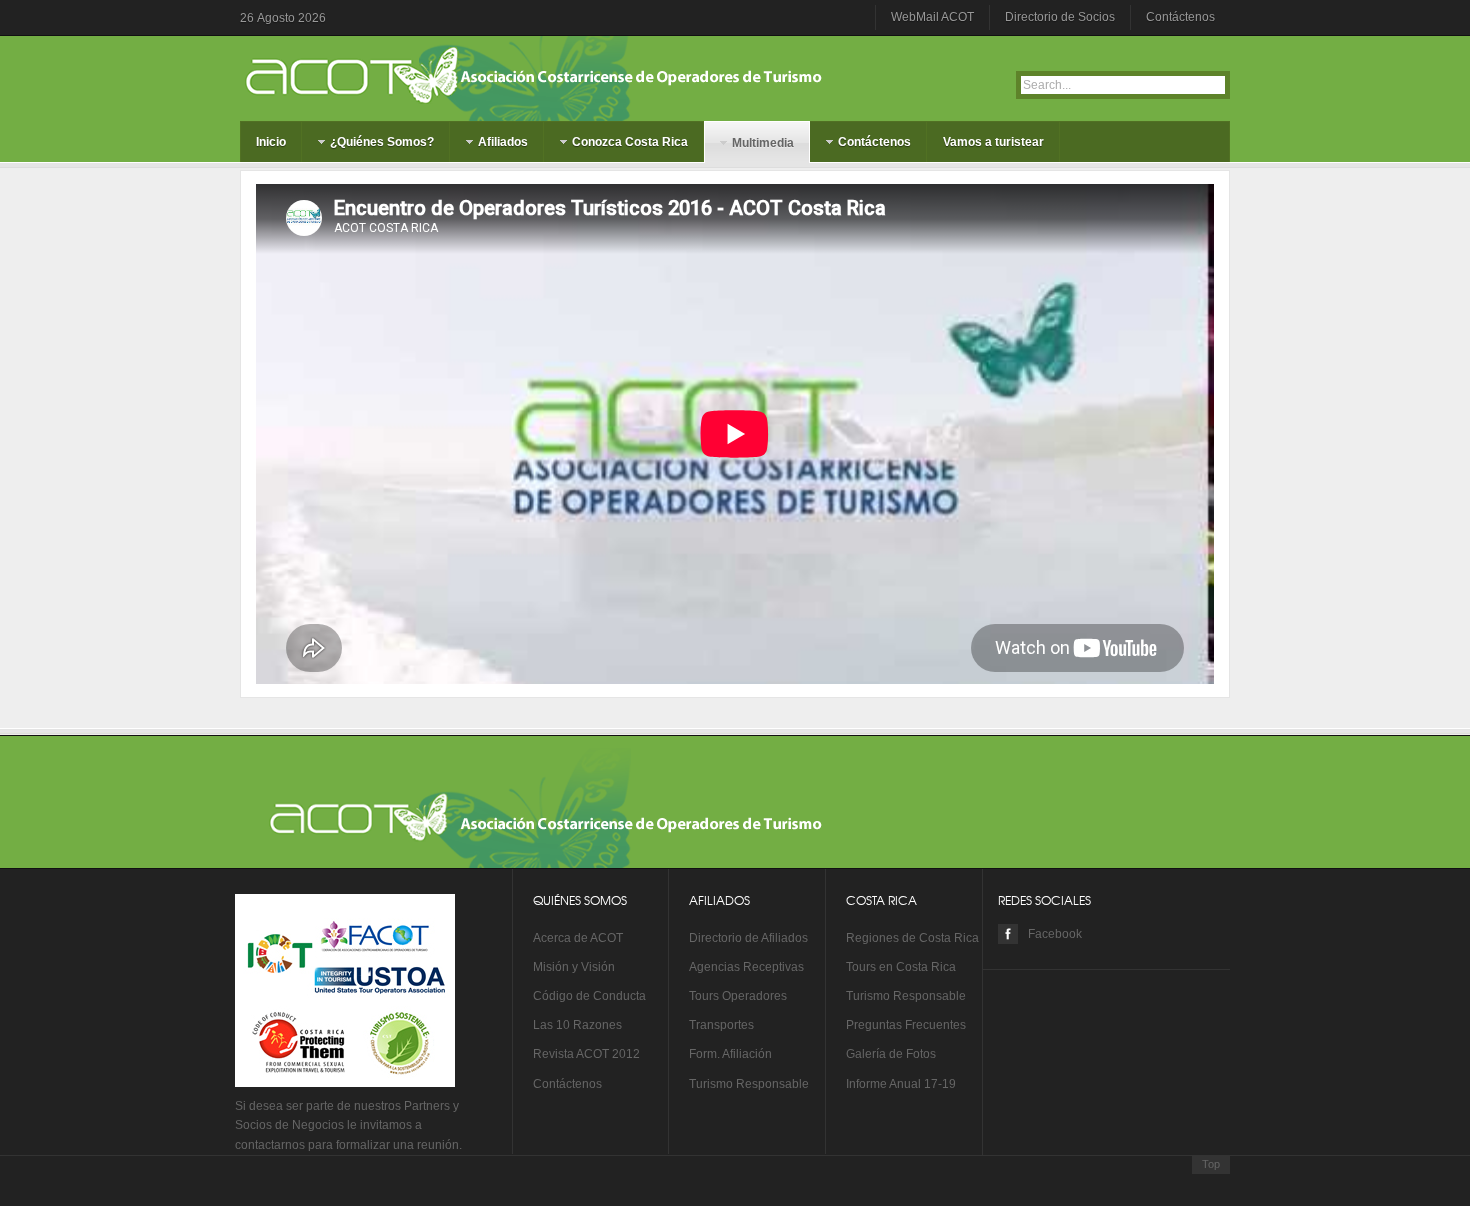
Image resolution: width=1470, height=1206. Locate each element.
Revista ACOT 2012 (586, 1054)
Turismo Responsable (749, 1084)
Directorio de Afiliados (748, 938)
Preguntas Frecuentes (906, 1025)
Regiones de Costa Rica (912, 938)
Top (1211, 1164)
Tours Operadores (738, 996)
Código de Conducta (589, 996)
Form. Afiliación (730, 1054)
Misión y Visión (574, 967)
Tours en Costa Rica (901, 967)
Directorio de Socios (1060, 17)
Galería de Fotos (891, 1054)
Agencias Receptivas (746, 967)
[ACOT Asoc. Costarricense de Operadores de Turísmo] (335, 75)
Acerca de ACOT (578, 938)
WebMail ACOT (932, 17)
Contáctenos (1180, 17)
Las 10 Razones (577, 1025)
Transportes (721, 1025)
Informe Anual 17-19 (901, 1084)
